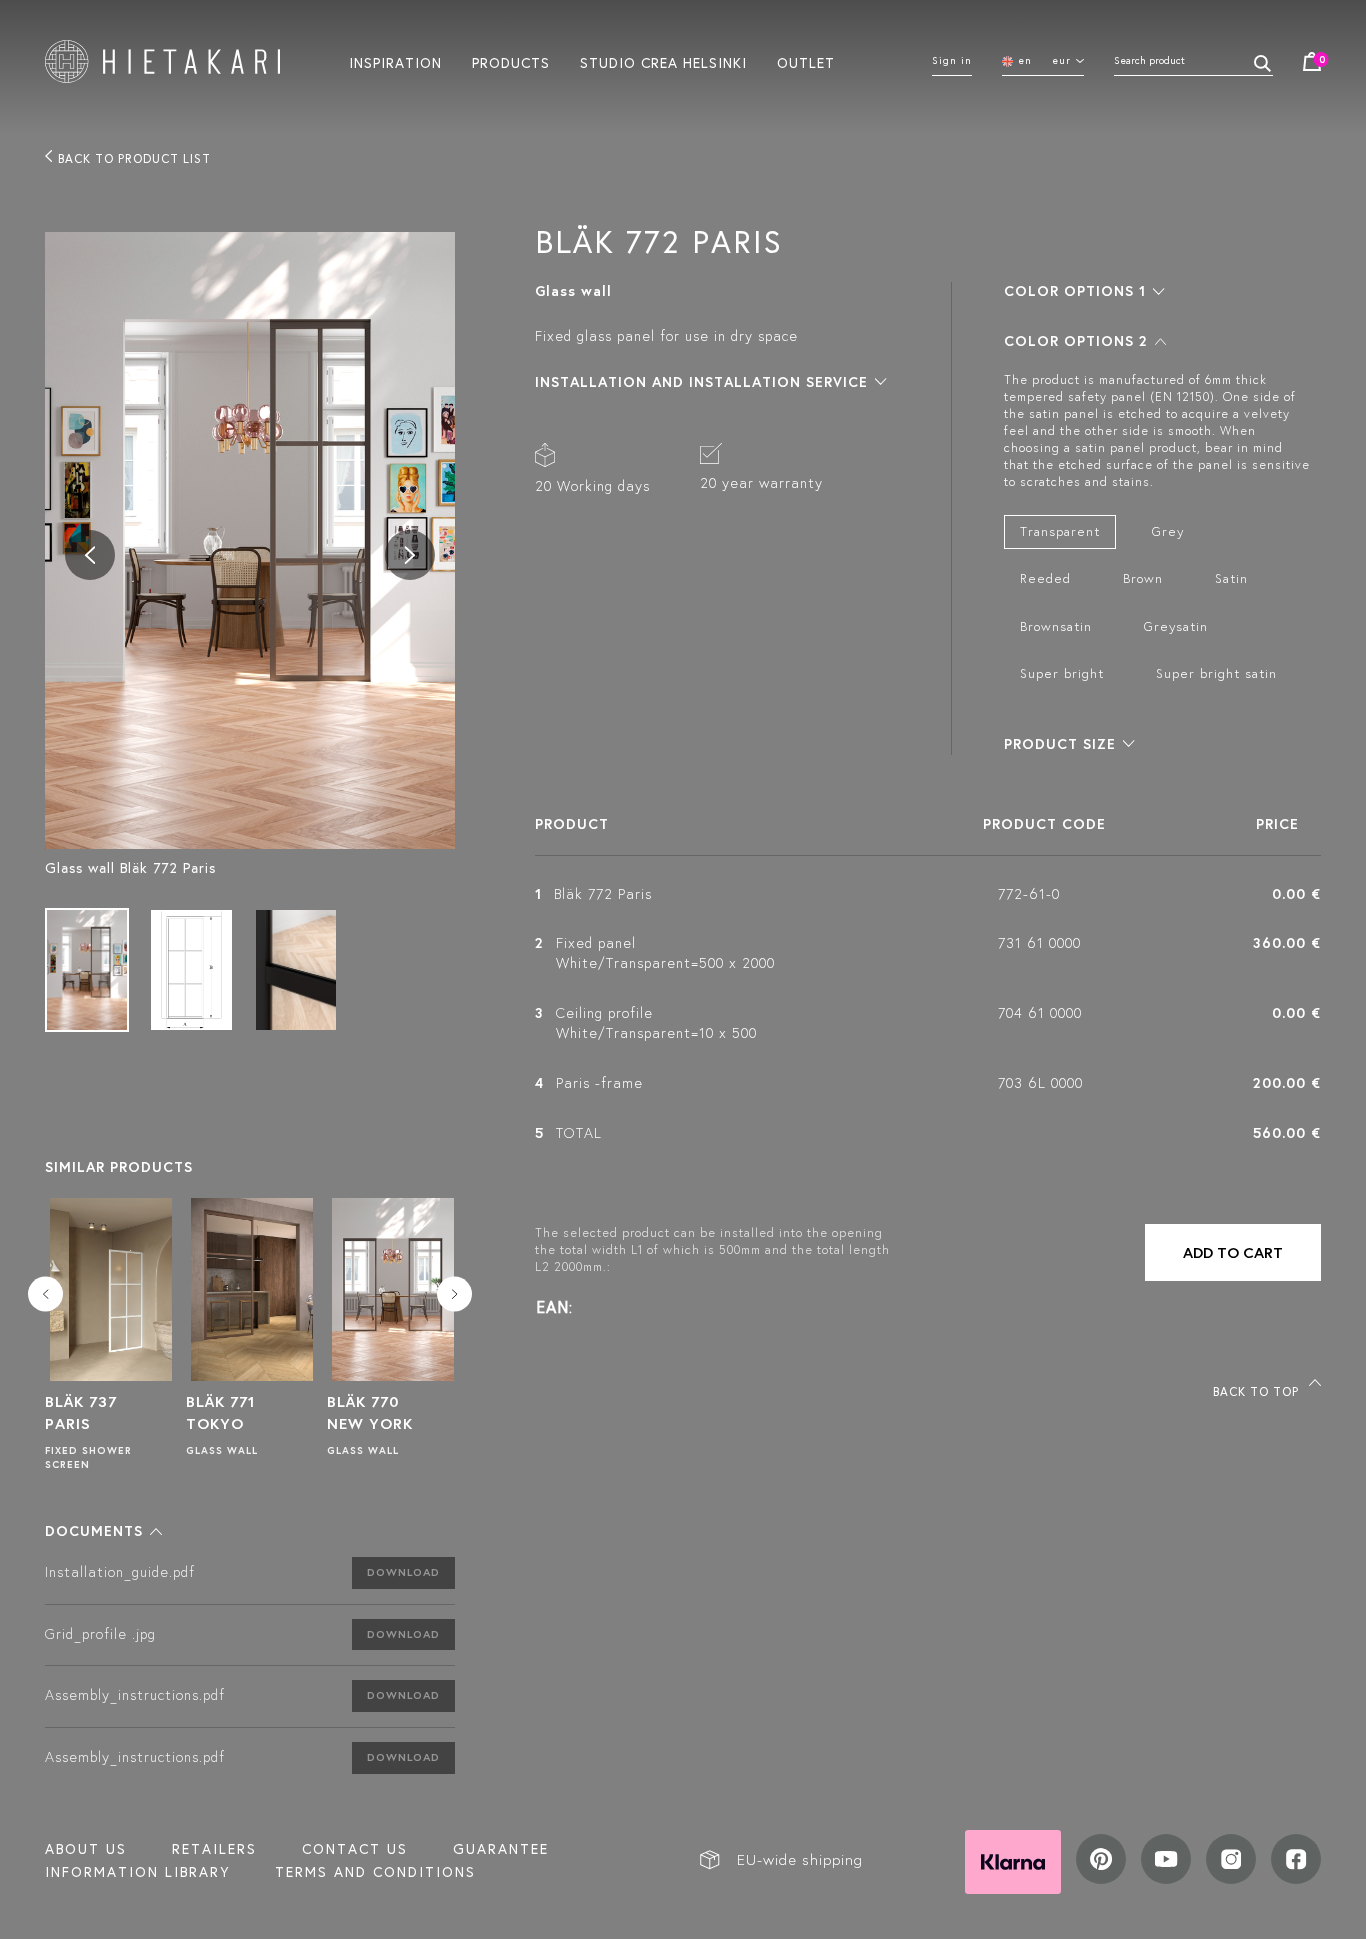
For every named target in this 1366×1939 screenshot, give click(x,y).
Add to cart (1233, 1252)
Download (403, 1572)
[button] (103, 1531)
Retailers (214, 1849)
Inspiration (395, 62)
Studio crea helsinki (663, 62)
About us (86, 1849)
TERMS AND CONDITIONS (375, 1872)
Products (511, 62)
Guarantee (501, 1849)
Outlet (806, 62)
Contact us (355, 1849)
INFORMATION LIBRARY (137, 1872)
